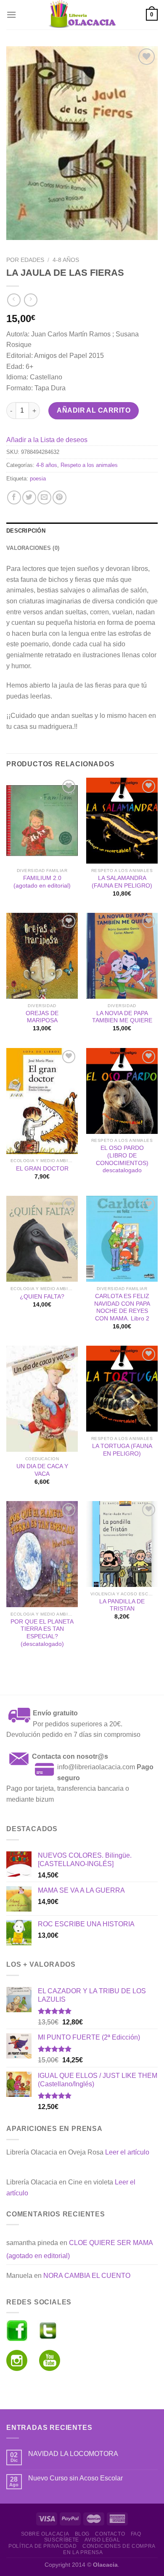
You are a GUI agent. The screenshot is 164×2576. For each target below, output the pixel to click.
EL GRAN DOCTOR (42, 1169)
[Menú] (11, 15)
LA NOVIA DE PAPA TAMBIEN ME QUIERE (122, 1017)
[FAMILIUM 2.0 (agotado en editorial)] (42, 821)
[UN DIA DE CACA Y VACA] (42, 1399)
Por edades (25, 260)
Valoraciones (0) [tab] (33, 548)
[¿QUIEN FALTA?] (42, 1239)
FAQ (136, 2534)
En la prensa (83, 2552)
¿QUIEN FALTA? (42, 1297)
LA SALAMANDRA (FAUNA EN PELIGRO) (122, 882)
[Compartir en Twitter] (29, 497)
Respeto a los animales (89, 465)
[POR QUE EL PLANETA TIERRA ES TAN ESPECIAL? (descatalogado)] (42, 1554)
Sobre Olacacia (45, 2534)
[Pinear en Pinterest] (60, 497)
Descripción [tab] (26, 531)
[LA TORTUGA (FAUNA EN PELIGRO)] (122, 1389)
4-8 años (66, 260)
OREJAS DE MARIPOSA (42, 1017)
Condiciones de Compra (119, 2546)
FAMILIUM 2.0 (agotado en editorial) (42, 882)
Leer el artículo (127, 2152)
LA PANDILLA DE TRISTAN (122, 1605)
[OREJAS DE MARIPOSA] (42, 956)
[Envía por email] (44, 497)
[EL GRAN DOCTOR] (42, 1101)
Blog (82, 2534)
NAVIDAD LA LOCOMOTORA (73, 2454)
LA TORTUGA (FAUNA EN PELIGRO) (122, 1450)
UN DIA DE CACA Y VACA (42, 1470)
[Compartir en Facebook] (14, 497)
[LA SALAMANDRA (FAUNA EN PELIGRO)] (122, 821)
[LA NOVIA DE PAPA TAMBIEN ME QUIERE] (122, 956)
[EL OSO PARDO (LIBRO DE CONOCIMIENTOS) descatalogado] (122, 1091)
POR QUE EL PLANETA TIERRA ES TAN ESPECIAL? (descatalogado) (42, 1633)
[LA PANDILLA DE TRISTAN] (122, 1544)
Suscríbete (62, 2540)
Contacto (110, 2534)
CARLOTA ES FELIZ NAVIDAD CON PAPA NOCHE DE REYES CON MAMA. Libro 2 (122, 1307)
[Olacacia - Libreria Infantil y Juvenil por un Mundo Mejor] (82, 15)
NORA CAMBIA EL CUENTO (87, 2276)
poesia (38, 479)
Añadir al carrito (94, 410)
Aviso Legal (102, 2540)
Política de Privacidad (42, 2546)
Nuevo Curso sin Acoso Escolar (75, 2478)
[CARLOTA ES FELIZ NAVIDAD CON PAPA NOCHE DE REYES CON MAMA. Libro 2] (122, 1239)
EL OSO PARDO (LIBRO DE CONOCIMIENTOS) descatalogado (122, 1159)
